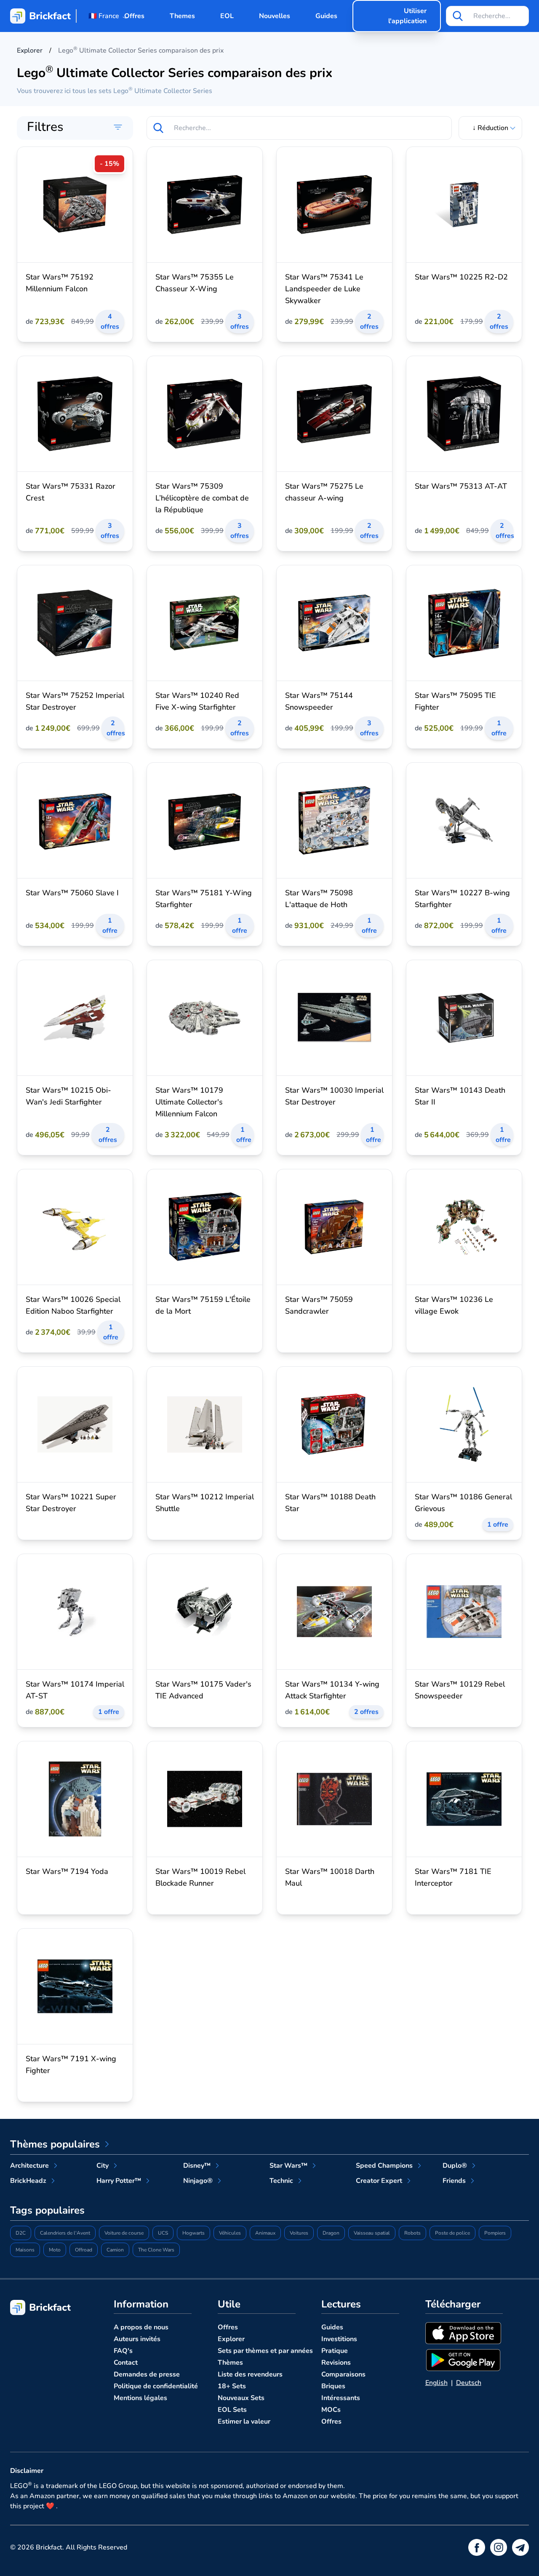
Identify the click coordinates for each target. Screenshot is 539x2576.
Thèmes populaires (55, 2144)
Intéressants (341, 2398)
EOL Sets (232, 2410)
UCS (163, 2233)
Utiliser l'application (407, 16)
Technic (281, 2181)
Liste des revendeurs (250, 2374)
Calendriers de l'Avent (65, 2233)
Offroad (84, 2250)
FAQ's (123, 2351)
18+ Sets (232, 2386)
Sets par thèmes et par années (265, 2351)
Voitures (299, 2233)
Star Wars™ (288, 2166)
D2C (21, 2233)
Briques (333, 2386)
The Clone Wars (156, 2250)
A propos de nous (141, 2327)
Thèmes (230, 2363)
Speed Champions (384, 2166)
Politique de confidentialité (156, 2386)
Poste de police (452, 2233)
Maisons (25, 2250)
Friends (454, 2181)
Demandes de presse (147, 2374)
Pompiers (495, 2233)
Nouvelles (275, 16)
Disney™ (197, 2166)
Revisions (336, 2363)
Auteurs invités (137, 2339)
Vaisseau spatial (372, 2233)
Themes (182, 16)
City (103, 2166)
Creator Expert (379, 2181)
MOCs (331, 2410)
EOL (227, 16)
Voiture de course (124, 2233)
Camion (115, 2250)
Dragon (331, 2233)
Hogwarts (193, 2233)
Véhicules (230, 2233)
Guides (326, 16)
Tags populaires (47, 2210)
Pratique (335, 2351)
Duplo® (455, 2166)
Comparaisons (343, 2374)
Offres (134, 16)
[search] (458, 16)
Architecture (29, 2166)
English (436, 2383)
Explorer (231, 2339)
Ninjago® (198, 2181)
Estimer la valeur (244, 2422)
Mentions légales (140, 2398)
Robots (412, 2233)
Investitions (339, 2339)
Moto (55, 2250)
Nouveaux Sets (241, 2398)
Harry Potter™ (119, 2181)
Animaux (265, 2233)
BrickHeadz (28, 2181)
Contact (126, 2363)
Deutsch (469, 2383)
